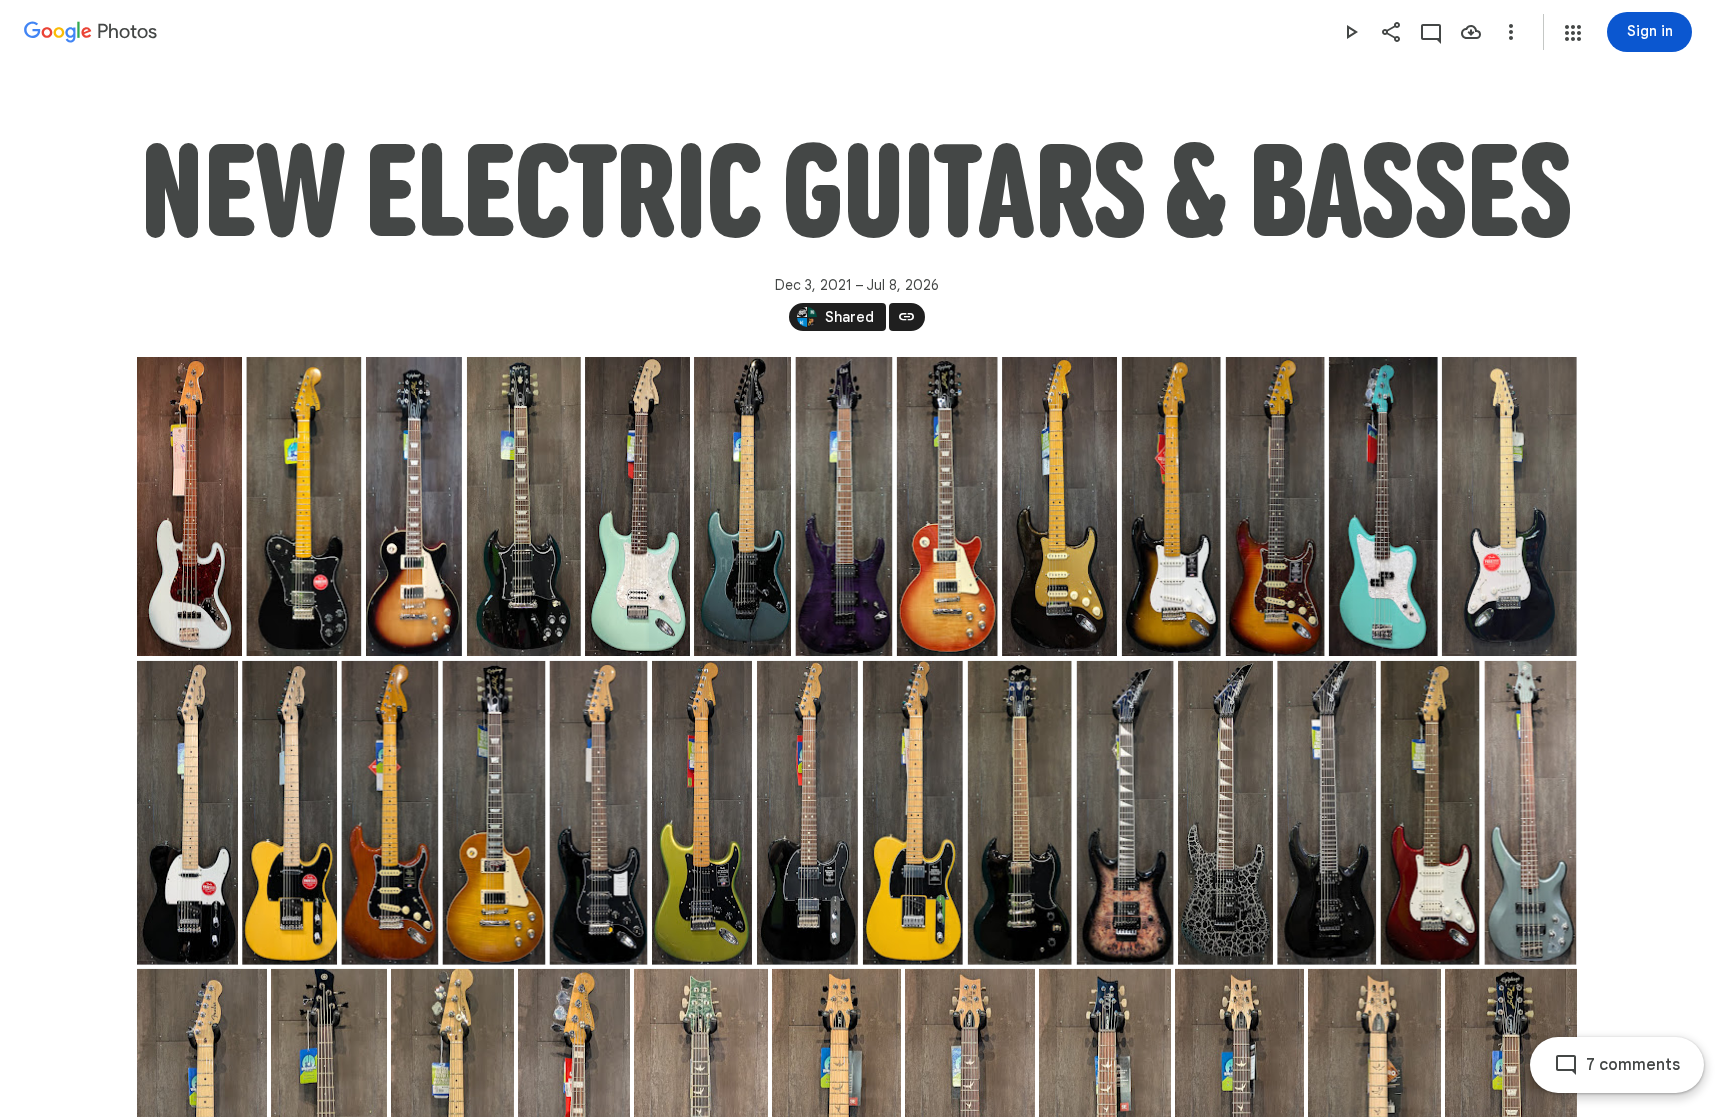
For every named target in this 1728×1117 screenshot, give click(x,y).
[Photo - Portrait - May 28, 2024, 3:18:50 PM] (1059, 506)
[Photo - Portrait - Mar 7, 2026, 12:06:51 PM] (806, 813)
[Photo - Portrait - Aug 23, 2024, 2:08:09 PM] (1274, 506)
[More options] (1511, 32)
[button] (1573, 33)
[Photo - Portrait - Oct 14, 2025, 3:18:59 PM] (289, 813)
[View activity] (1431, 32)
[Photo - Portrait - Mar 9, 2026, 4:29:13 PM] (1124, 813)
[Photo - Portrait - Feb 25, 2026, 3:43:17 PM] (493, 813)
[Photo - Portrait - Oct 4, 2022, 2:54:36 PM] (413, 506)
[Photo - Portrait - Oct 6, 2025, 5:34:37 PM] (187, 813)
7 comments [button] (1633, 1065)
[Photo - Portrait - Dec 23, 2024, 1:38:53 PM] (1382, 506)
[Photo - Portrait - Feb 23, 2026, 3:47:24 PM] (389, 813)
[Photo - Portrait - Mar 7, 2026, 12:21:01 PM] (912, 813)
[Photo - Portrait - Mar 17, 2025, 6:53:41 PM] (1508, 506)
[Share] (1391, 32)
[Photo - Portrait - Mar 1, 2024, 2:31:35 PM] (742, 506)
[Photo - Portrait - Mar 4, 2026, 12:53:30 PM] (701, 813)
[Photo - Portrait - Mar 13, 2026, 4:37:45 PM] (1530, 813)
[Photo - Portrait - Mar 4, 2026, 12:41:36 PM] (598, 813)
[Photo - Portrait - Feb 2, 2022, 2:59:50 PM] (303, 506)
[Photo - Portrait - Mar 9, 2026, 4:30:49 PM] (1225, 813)
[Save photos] (1471, 32)
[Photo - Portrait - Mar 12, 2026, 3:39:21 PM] (1429, 813)
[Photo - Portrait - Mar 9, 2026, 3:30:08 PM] (1019, 813)
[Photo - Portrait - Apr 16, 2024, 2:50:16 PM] (843, 506)
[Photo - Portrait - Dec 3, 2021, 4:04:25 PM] (189, 506)
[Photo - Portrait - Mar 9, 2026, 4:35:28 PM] (1326, 813)
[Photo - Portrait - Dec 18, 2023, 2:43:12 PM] (637, 506)
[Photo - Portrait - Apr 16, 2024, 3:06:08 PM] (946, 506)
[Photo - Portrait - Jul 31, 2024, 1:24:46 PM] (1170, 506)
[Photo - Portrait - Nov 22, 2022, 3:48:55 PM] (523, 506)
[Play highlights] (1351, 32)
